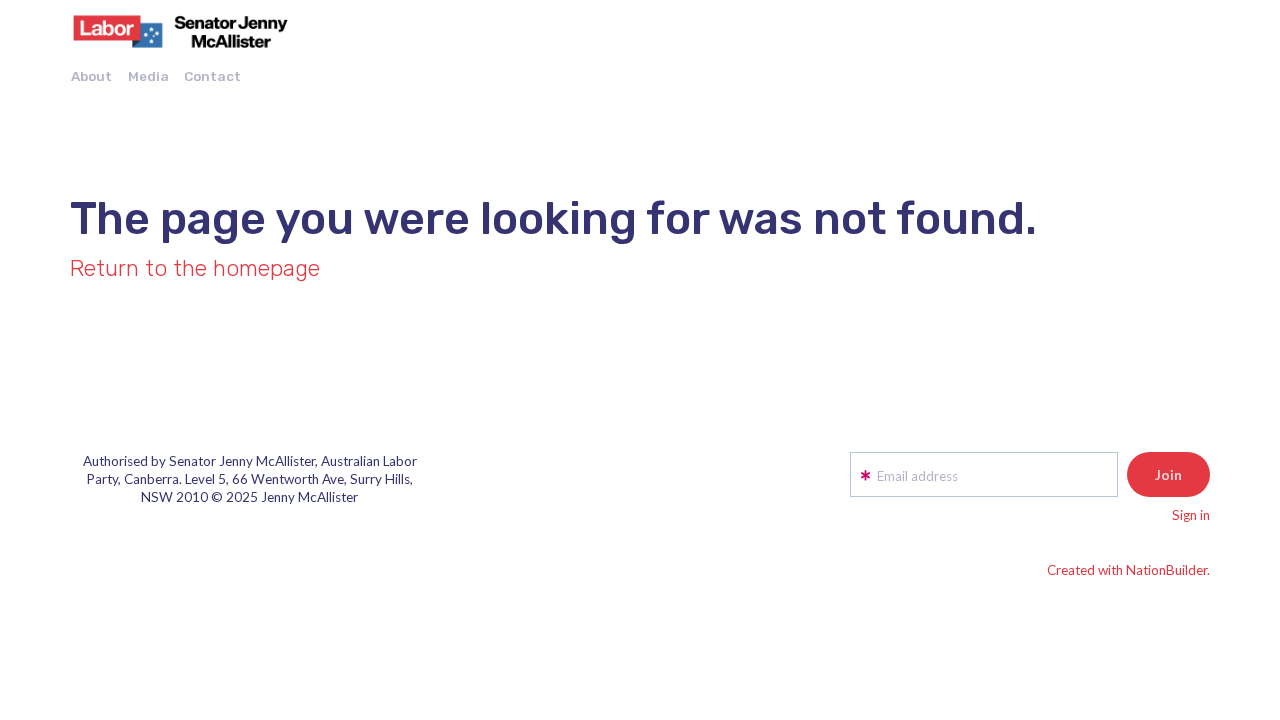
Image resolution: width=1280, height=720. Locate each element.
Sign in (1191, 515)
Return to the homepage (195, 268)
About (91, 76)
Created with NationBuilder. (1128, 570)
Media (148, 76)
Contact (212, 76)
